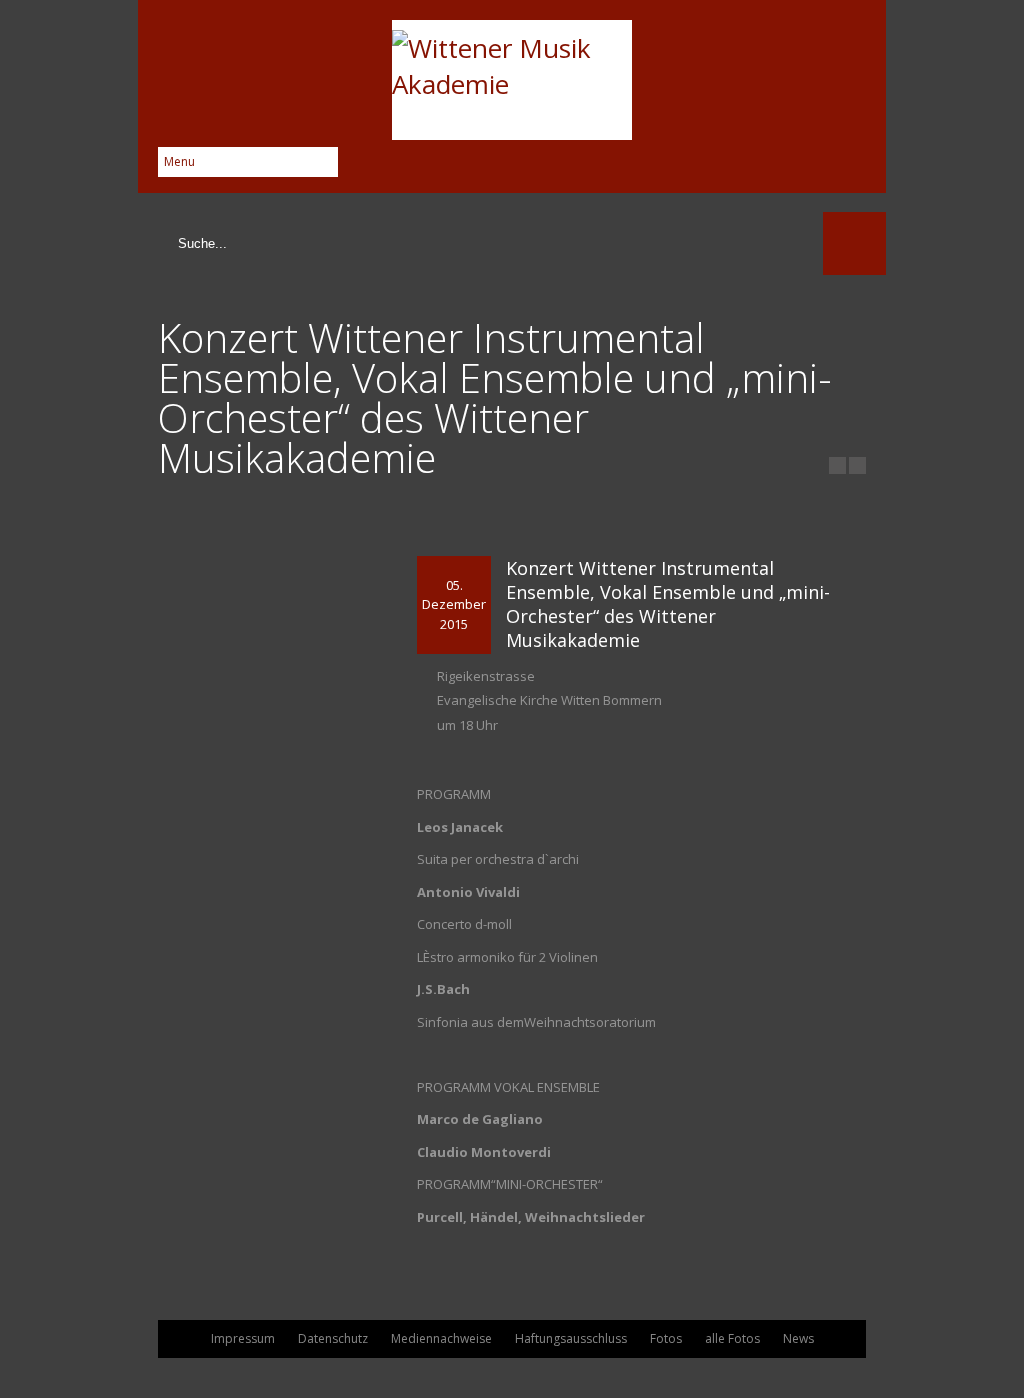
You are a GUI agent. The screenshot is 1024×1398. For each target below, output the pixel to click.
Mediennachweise (441, 1338)
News (798, 1338)
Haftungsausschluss (571, 1338)
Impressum (243, 1338)
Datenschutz (333, 1338)
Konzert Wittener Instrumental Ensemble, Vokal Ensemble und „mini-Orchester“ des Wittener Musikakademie (668, 604)
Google (849, 163)
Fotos (666, 1338)
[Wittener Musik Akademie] (512, 80)
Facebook (815, 163)
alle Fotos (732, 1338)
